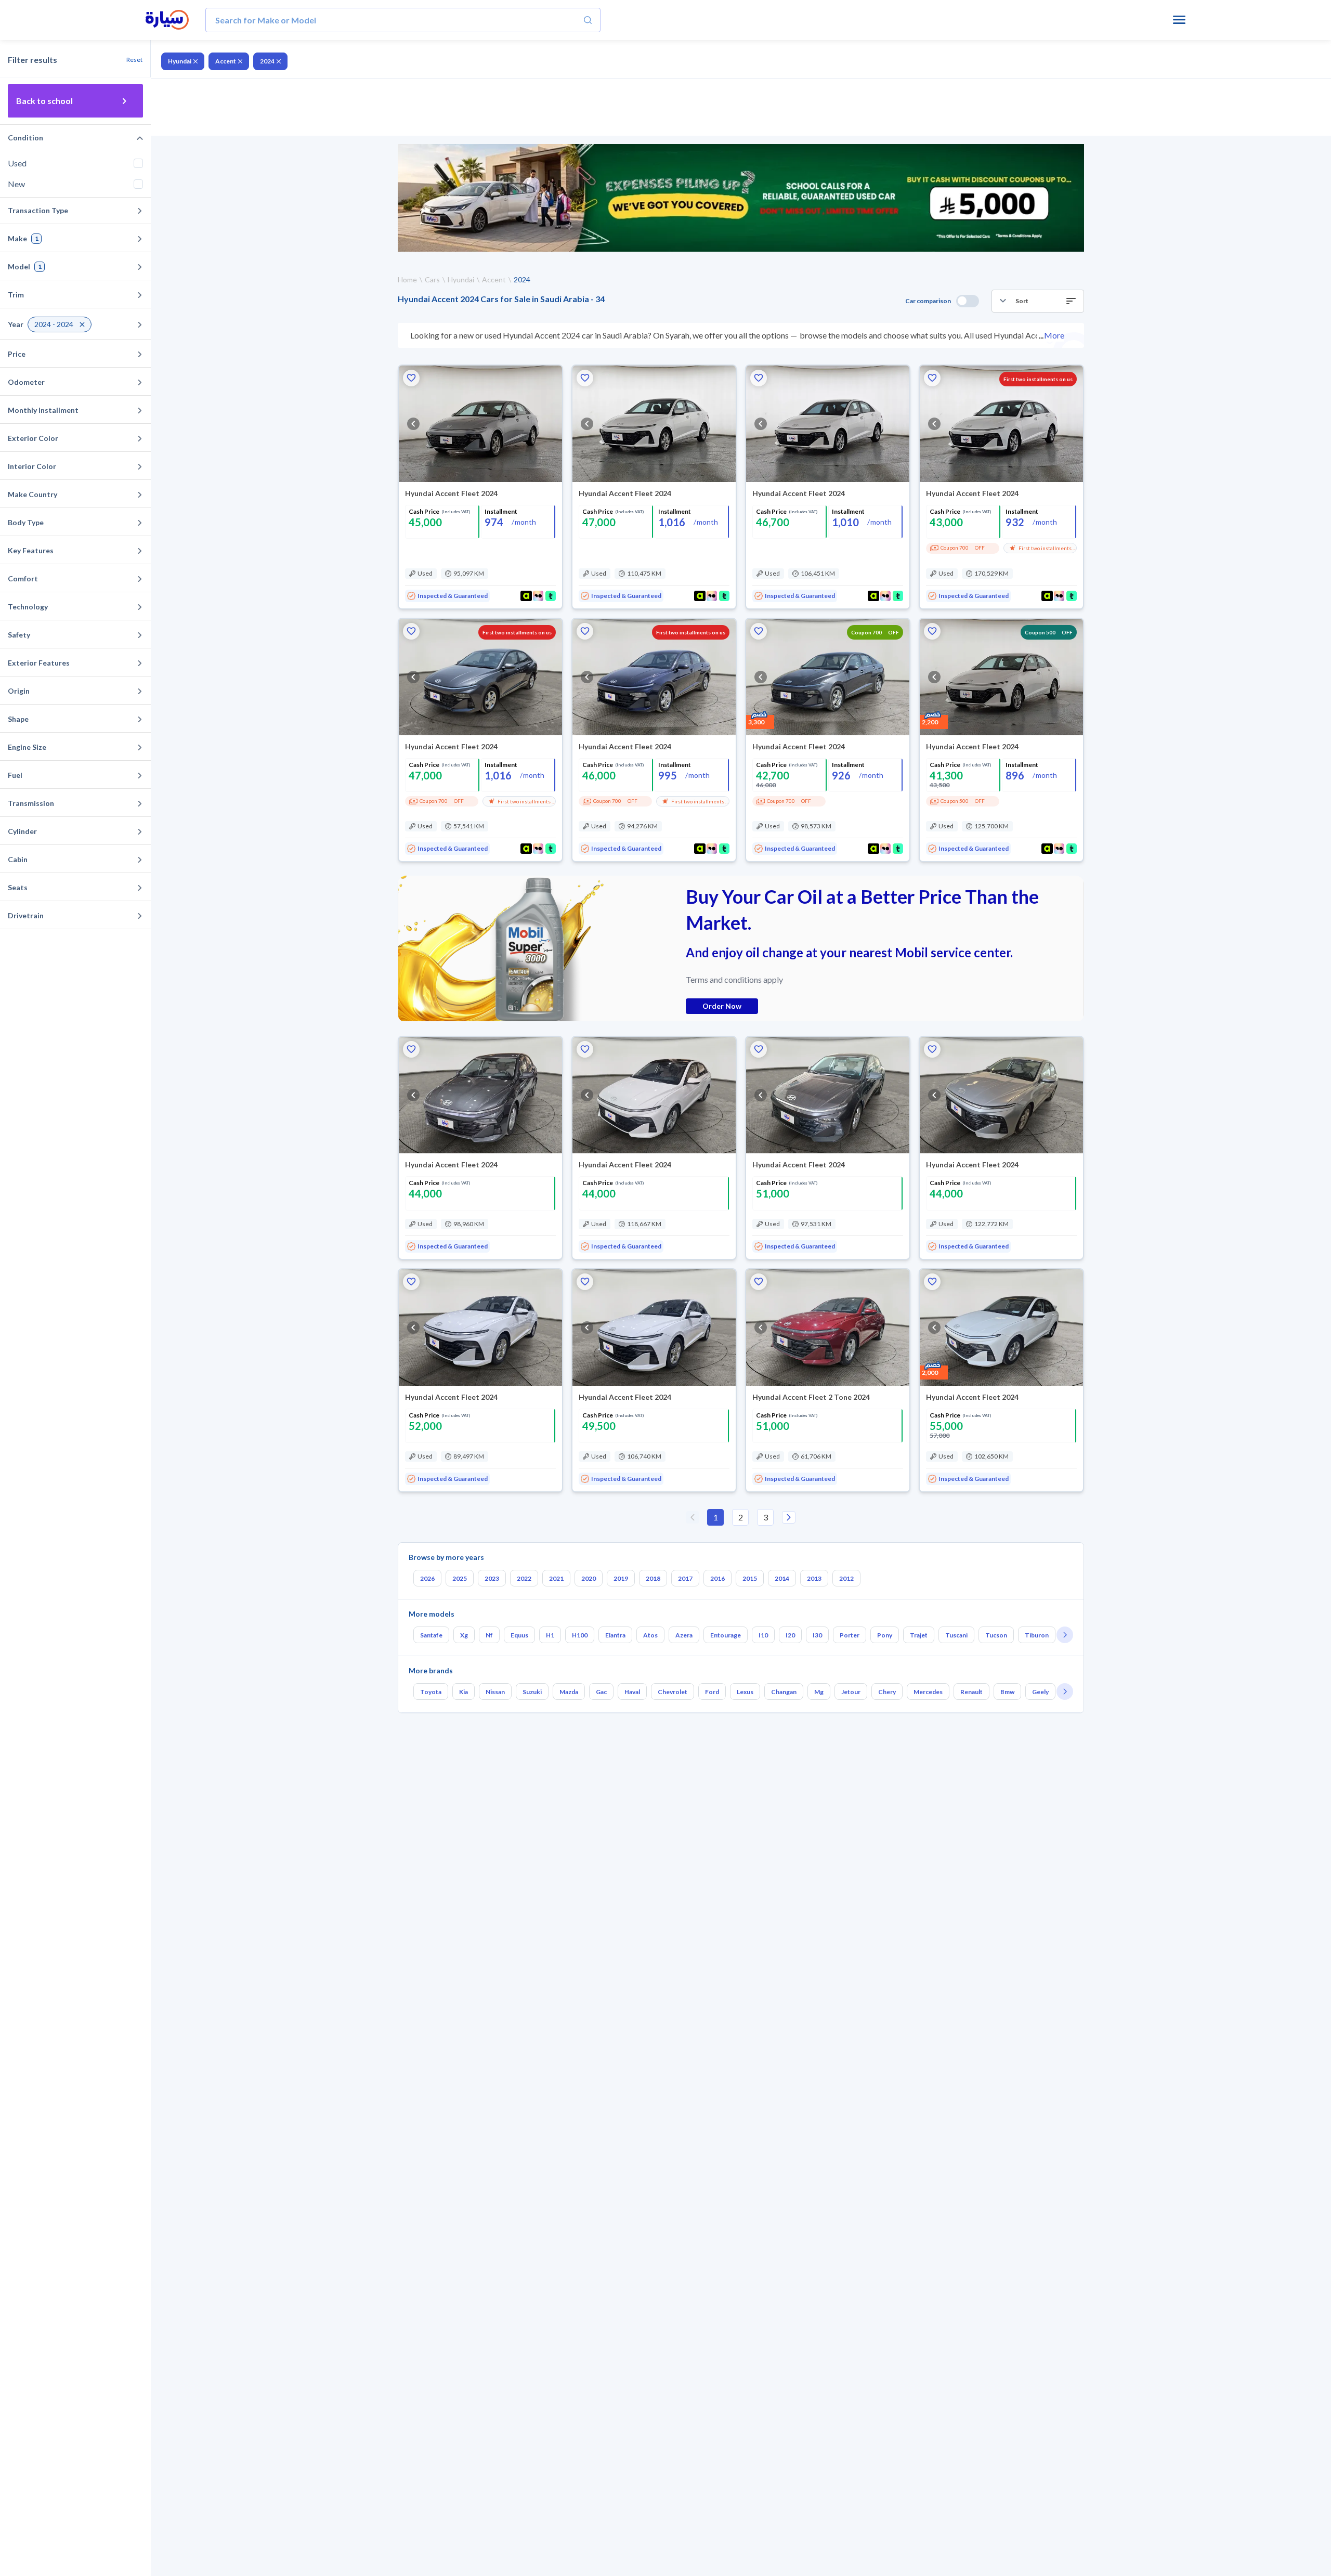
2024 (267, 61)
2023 (492, 1578)
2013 (814, 1578)
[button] (1038, 301)
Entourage (726, 1635)
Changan (784, 1692)
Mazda (569, 1692)
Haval (632, 1692)
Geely (1040, 1692)
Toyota (431, 1692)
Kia (464, 1692)
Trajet (919, 1635)
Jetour (851, 1692)
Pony (885, 1635)
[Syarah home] (167, 20)
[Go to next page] (789, 1517)
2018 (653, 1578)
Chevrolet (673, 1692)
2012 (846, 1578)
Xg (464, 1635)
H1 (550, 1635)
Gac (601, 1692)
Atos (650, 1635)
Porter (850, 1635)
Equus (519, 1635)
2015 (750, 1578)
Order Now (722, 1006)
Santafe (431, 1635)
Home (407, 279)
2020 (589, 1578)
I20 (790, 1635)
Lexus (745, 1692)
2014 (782, 1578)
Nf (489, 1635)
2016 (717, 1578)
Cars (432, 279)
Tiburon (1037, 1635)
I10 (763, 1635)
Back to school (44, 101)
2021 (556, 1578)
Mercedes (928, 1692)
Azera (684, 1635)
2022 (524, 1578)
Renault (971, 1692)
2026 (427, 1578)
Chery (887, 1692)
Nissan (495, 1692)
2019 (621, 1578)
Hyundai (180, 61)
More (1054, 335)
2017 (685, 1578)
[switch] (968, 301)
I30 (817, 1635)
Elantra (615, 1635)
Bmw (1007, 1692)
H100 (580, 1635)
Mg (819, 1692)
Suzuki (532, 1692)
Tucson (996, 1635)
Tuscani (956, 1635)
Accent (226, 61)
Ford (712, 1692)
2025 (460, 1578)
